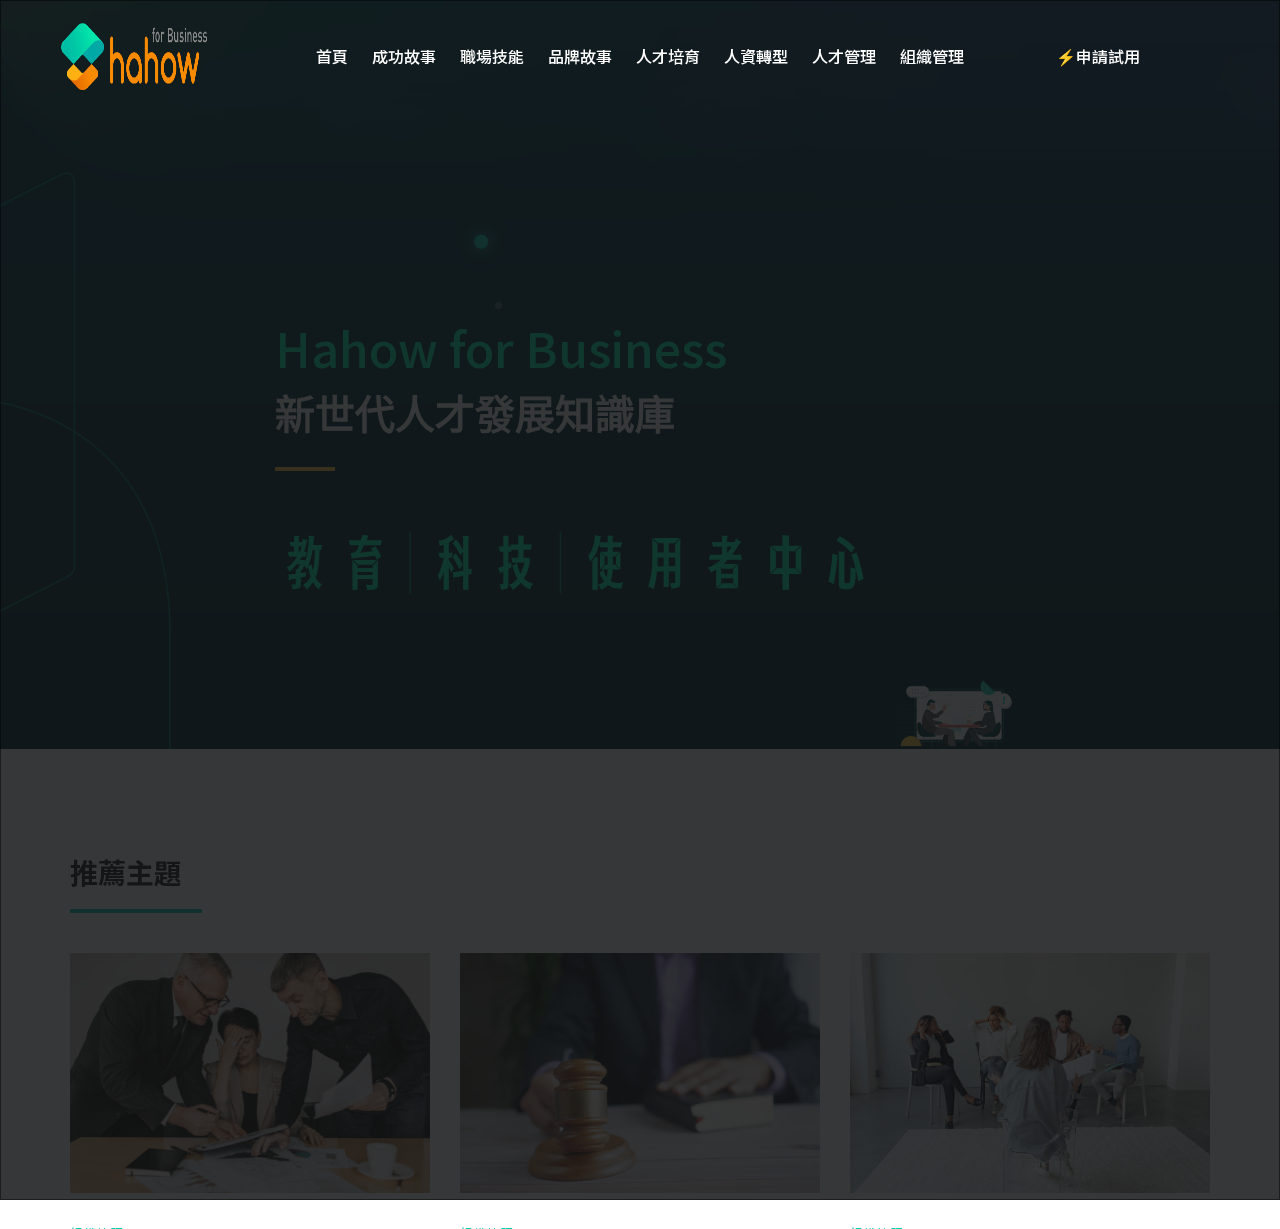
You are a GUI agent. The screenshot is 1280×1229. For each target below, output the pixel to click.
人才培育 (668, 56)
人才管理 (844, 56)
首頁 (332, 56)
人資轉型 (756, 56)
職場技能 (492, 56)
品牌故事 (580, 56)
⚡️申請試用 (1098, 56)
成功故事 (404, 56)
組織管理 (932, 56)
